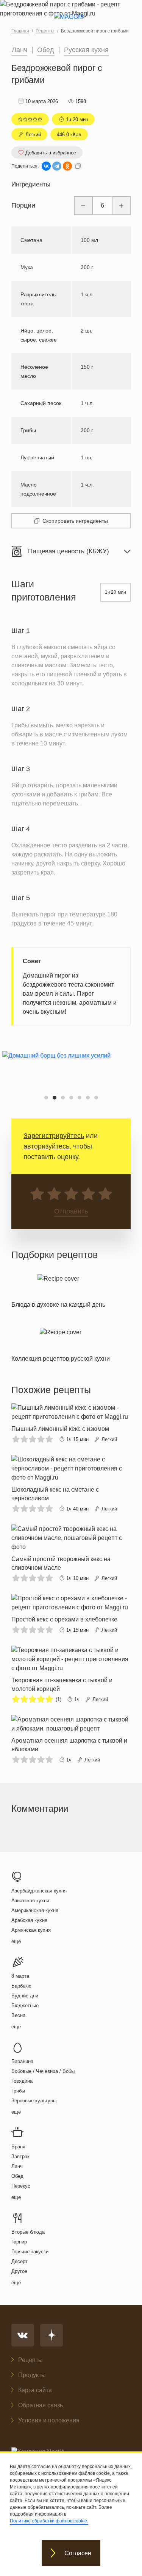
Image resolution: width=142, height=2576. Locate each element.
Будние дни (25, 1996)
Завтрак (20, 2156)
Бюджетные (25, 2006)
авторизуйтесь (46, 1146)
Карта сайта (35, 2390)
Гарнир (19, 2242)
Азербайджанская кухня (39, 1891)
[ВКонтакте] (46, 166)
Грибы (18, 2091)
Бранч (18, 2147)
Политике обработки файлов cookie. (49, 2521)
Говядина (22, 2081)
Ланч (20, 50)
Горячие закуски (30, 2252)
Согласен (78, 2553)
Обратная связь (41, 2405)
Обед (46, 50)
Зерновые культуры (34, 2101)
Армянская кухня (31, 1930)
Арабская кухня (29, 1920)
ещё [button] (16, 1941)
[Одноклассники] (67, 166)
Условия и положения (49, 2420)
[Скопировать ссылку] (78, 166)
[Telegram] (57, 166)
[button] (46, 1098)
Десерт (20, 2261)
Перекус (21, 2186)
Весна (18, 2015)
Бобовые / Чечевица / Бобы (43, 2071)
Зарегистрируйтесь (54, 1136)
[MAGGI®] (71, 23)
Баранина (22, 2061)
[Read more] (58, 1290)
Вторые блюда (28, 2232)
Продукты (32, 2375)
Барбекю (21, 1986)
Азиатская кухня (30, 1901)
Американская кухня (35, 1910)
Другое (19, 2271)
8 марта (20, 1976)
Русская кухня (86, 50)
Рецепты (30, 2360)
